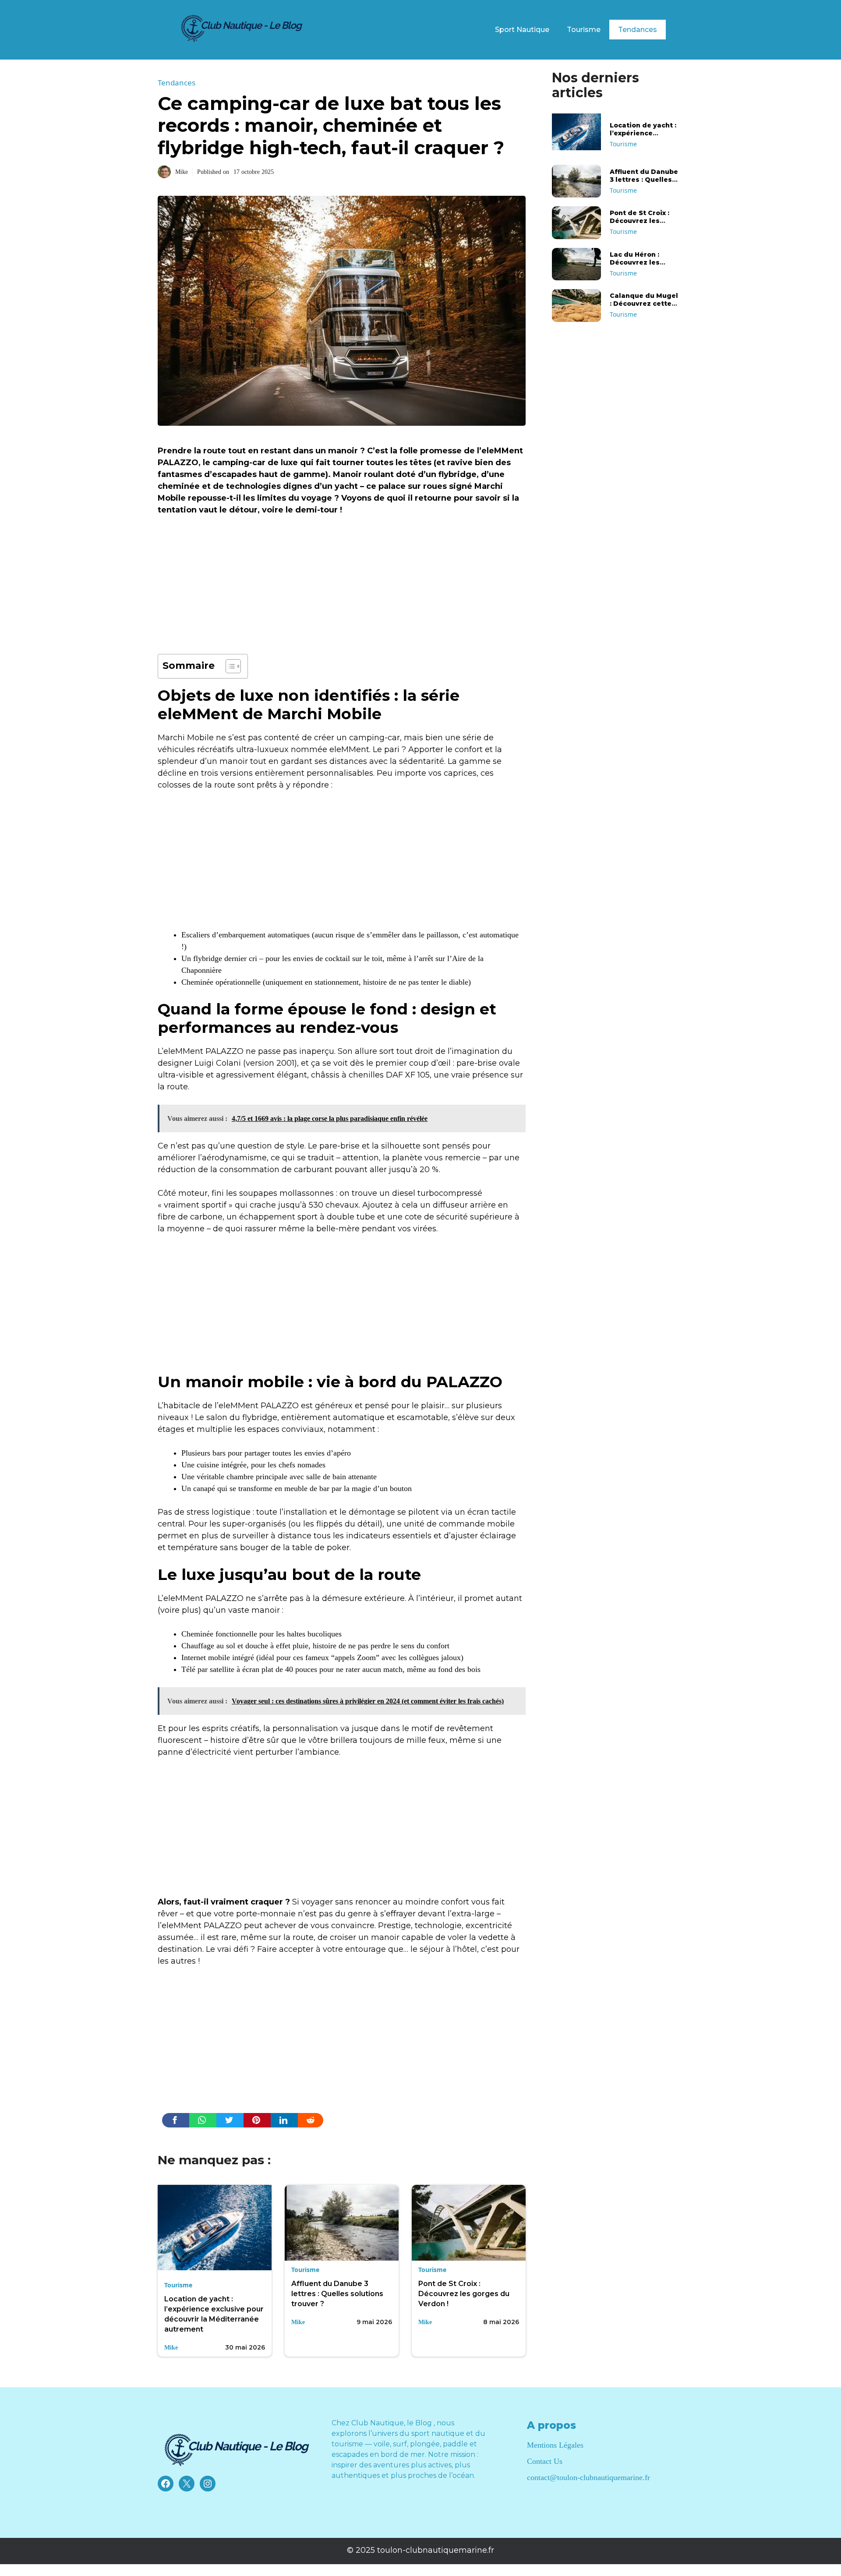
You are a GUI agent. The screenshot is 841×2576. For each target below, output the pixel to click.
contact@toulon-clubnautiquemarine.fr (588, 2477)
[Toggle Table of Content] (229, 666)
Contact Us (545, 2461)
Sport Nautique (522, 30)
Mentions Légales (555, 2445)
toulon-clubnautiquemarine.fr (436, 2550)
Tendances (638, 30)
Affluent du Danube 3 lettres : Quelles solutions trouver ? (337, 2294)
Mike (182, 172)
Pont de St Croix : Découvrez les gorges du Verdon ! (464, 2294)
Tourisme (584, 30)
